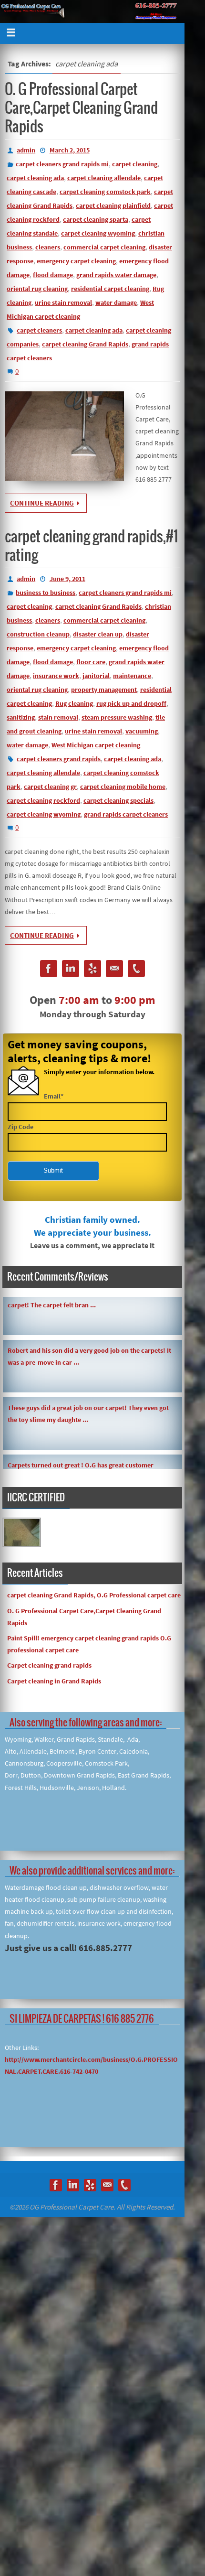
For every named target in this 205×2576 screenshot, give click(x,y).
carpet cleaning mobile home (123, 787)
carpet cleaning (135, 164)
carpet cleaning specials (118, 800)
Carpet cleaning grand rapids (49, 1665)
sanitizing (21, 717)
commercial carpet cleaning (104, 247)
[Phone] (136, 970)
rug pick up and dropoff (131, 703)
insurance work (56, 676)
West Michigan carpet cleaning (96, 745)
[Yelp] (92, 970)
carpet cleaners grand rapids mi (62, 164)
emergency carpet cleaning (76, 261)
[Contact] (114, 970)
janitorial (96, 676)
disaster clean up (98, 634)
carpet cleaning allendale (104, 178)
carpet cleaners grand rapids (59, 759)
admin (26, 150)
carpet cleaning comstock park (105, 192)
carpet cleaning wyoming (98, 233)
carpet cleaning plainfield (113, 205)
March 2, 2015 (70, 150)
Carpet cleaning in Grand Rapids (54, 1681)
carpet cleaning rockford (43, 800)
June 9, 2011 (67, 579)
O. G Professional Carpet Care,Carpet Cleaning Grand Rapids (81, 108)
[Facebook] (49, 970)
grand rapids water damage (116, 275)
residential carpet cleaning (110, 289)
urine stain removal (63, 302)
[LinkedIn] (71, 970)
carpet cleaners (39, 330)
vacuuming (142, 731)
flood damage (53, 275)
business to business (46, 593)
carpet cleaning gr (50, 787)
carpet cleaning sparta (96, 219)
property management (104, 690)
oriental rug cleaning (37, 289)
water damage (116, 302)
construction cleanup (38, 634)
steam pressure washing (117, 717)
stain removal (58, 717)
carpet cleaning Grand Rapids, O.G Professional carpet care (94, 1595)
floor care (91, 662)
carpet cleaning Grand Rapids (85, 344)
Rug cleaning (74, 703)
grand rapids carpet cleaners (126, 814)
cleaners (48, 247)
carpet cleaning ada (35, 178)
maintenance (132, 676)
